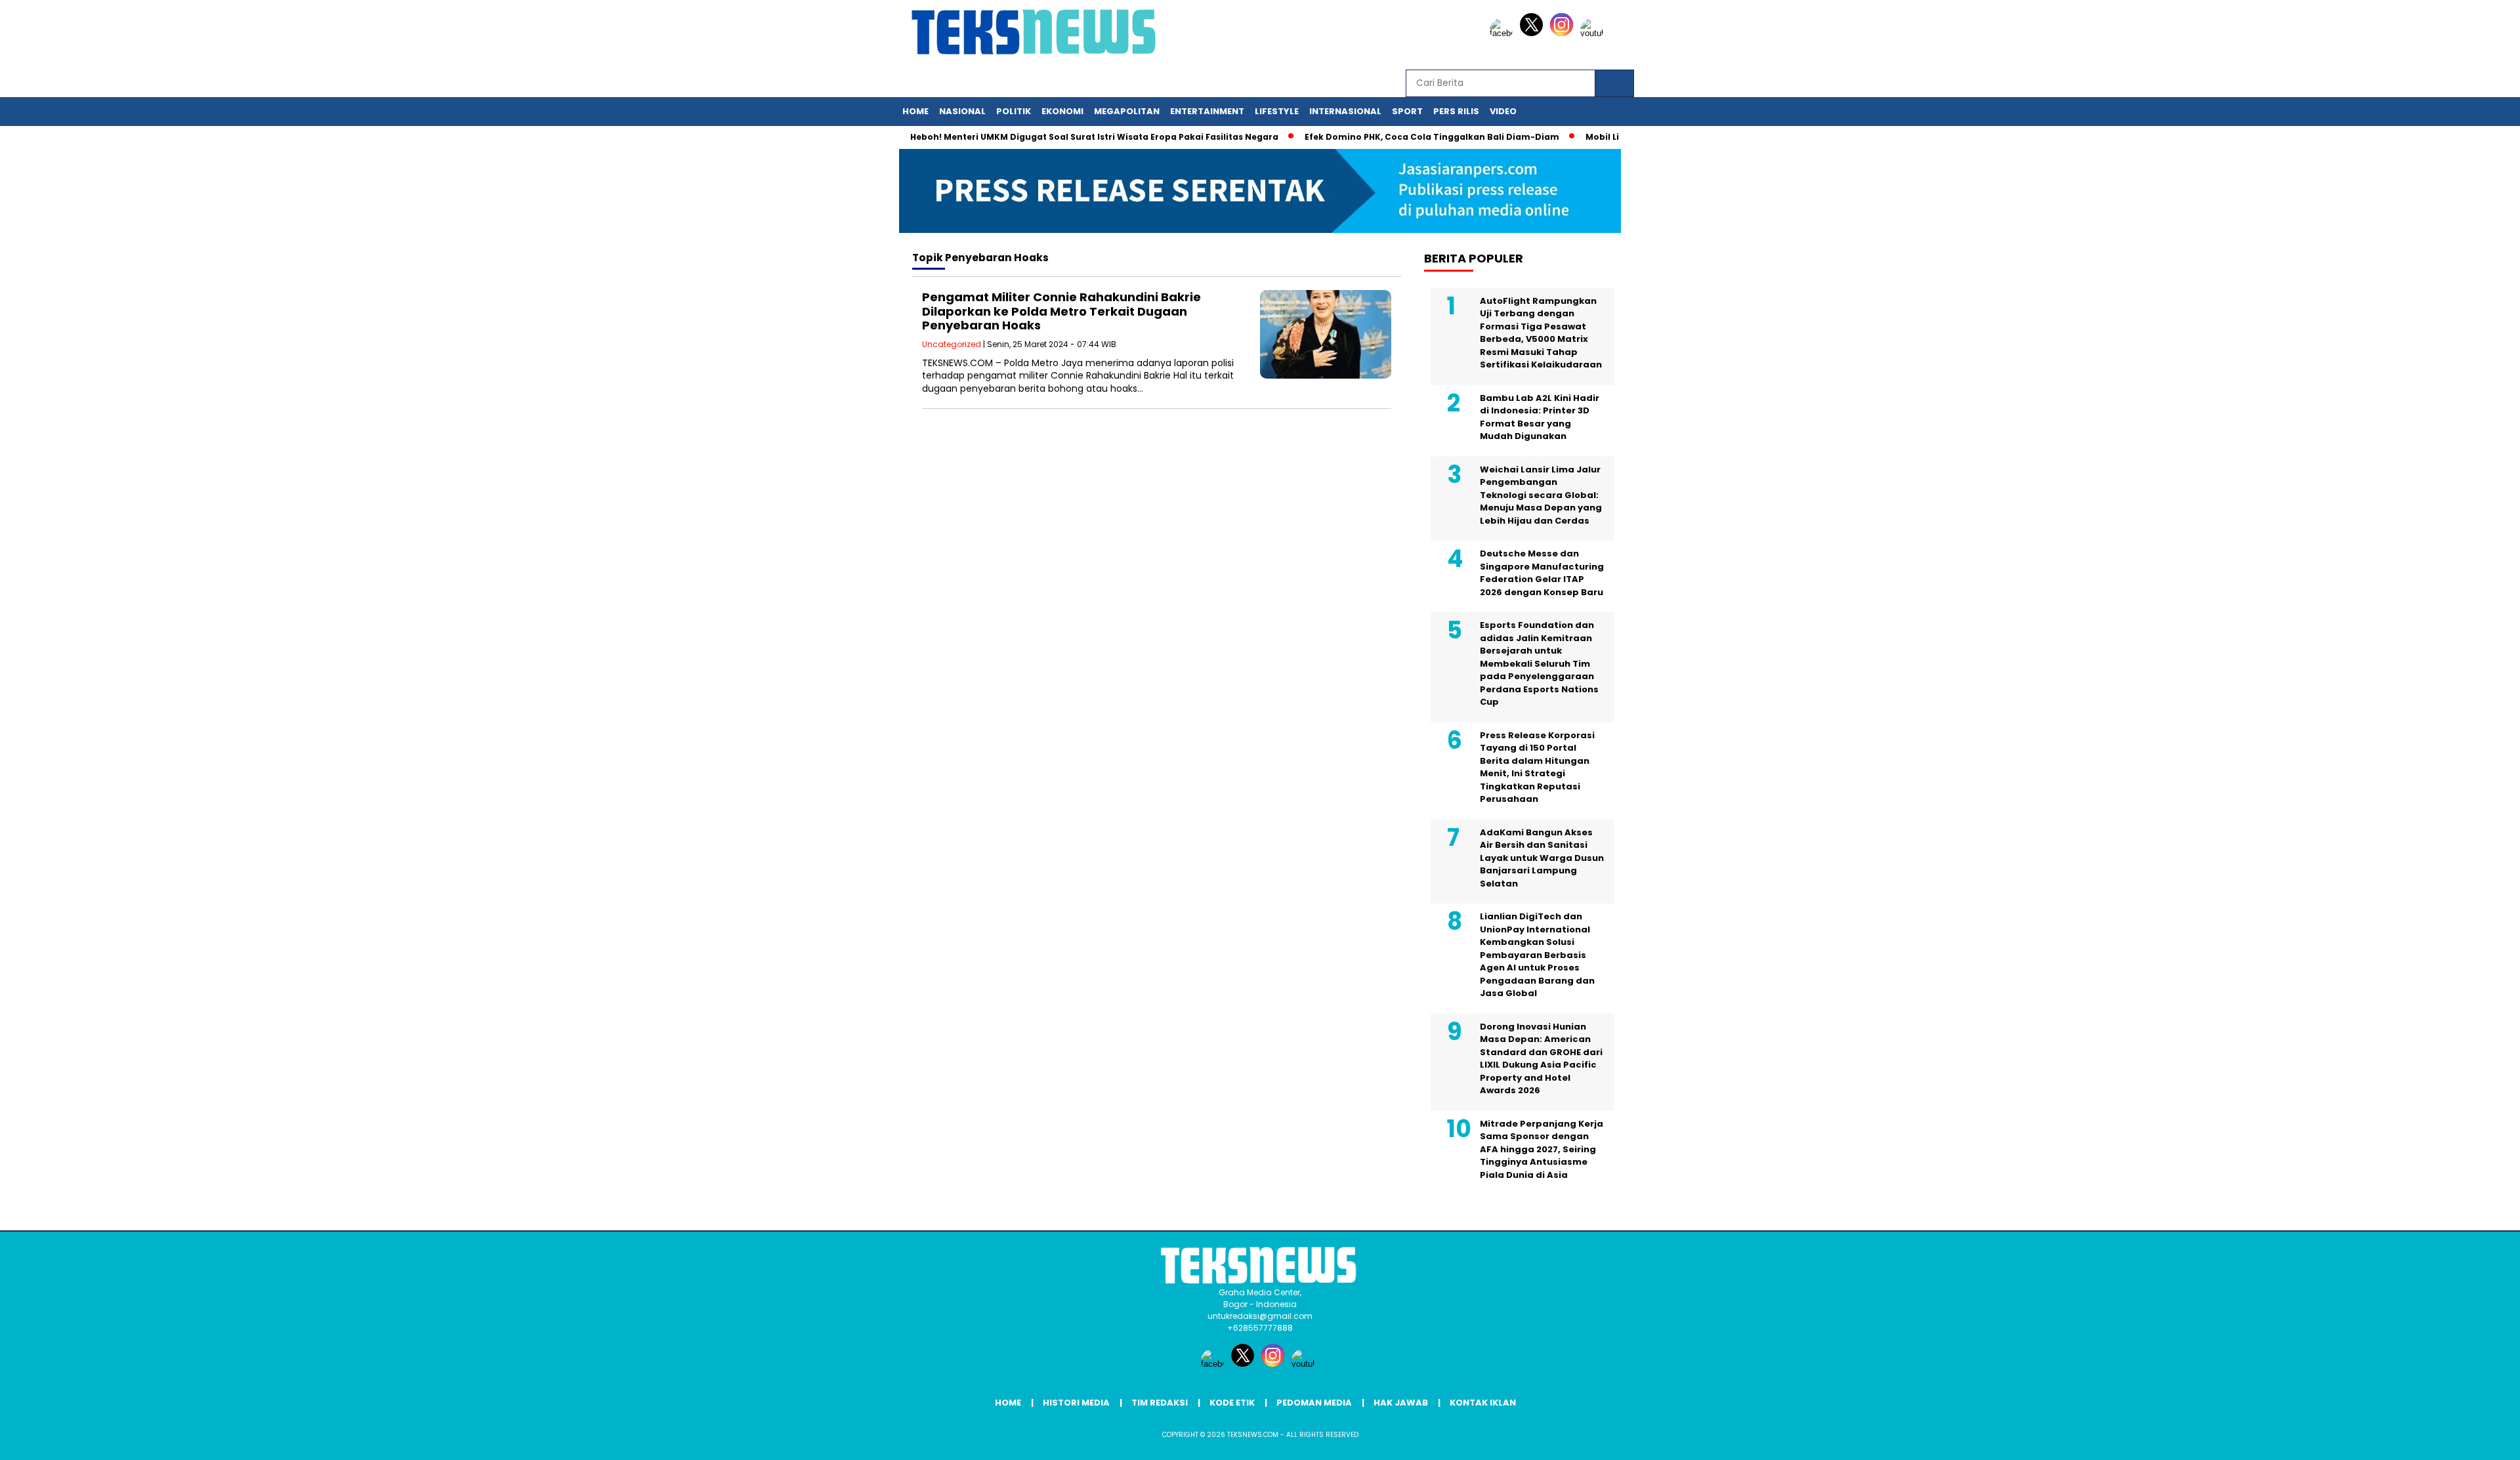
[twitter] (1534, 33)
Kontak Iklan (1483, 1403)
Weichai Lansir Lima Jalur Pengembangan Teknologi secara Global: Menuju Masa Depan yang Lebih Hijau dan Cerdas (1541, 495)
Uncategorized (952, 344)
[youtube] (1594, 33)
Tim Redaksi (1160, 1403)
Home (915, 111)
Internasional (1345, 111)
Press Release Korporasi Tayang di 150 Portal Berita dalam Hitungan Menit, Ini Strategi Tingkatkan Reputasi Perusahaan (1537, 767)
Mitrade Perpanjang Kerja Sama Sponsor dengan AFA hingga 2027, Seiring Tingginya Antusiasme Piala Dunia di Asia (1542, 1149)
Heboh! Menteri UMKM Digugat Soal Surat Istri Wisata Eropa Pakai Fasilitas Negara (1058, 137)
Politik (1014, 111)
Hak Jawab (1401, 1403)
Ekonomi (1062, 111)
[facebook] (1503, 33)
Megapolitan (1127, 111)
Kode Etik (1232, 1403)
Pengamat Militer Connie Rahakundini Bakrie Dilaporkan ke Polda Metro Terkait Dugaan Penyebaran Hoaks (1061, 311)
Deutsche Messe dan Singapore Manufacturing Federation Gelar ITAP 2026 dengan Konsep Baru (1542, 573)
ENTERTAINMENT (1207, 111)
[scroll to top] (2434, 1440)
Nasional (962, 111)
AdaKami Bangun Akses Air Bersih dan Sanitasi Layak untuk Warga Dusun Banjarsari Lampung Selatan (1542, 858)
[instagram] (1564, 33)
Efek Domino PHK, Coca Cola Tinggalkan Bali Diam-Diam (1395, 137)
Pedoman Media (1314, 1403)
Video (1503, 111)
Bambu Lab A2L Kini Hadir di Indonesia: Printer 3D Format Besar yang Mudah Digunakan (1540, 417)
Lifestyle (1277, 111)
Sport (1407, 111)
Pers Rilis (1456, 111)
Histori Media (1076, 1403)
